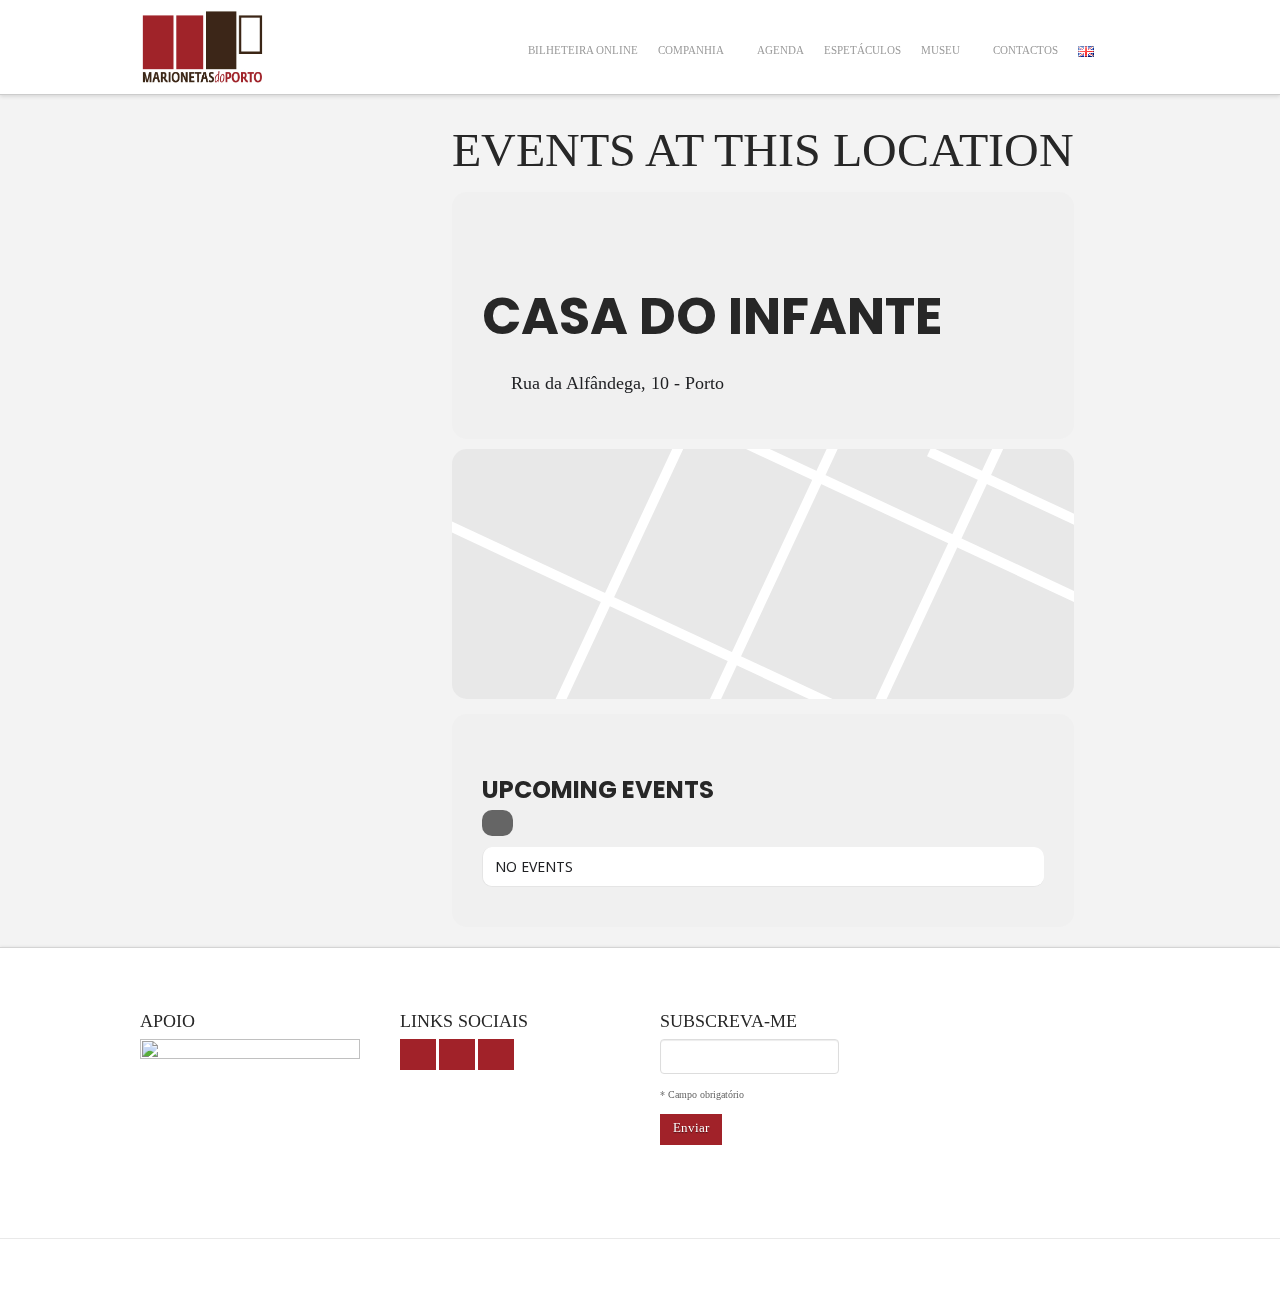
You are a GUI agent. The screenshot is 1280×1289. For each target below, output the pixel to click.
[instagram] (496, 1054)
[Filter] (497, 823)
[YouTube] (457, 1054)
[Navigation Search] (1122, 37)
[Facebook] (418, 1054)
